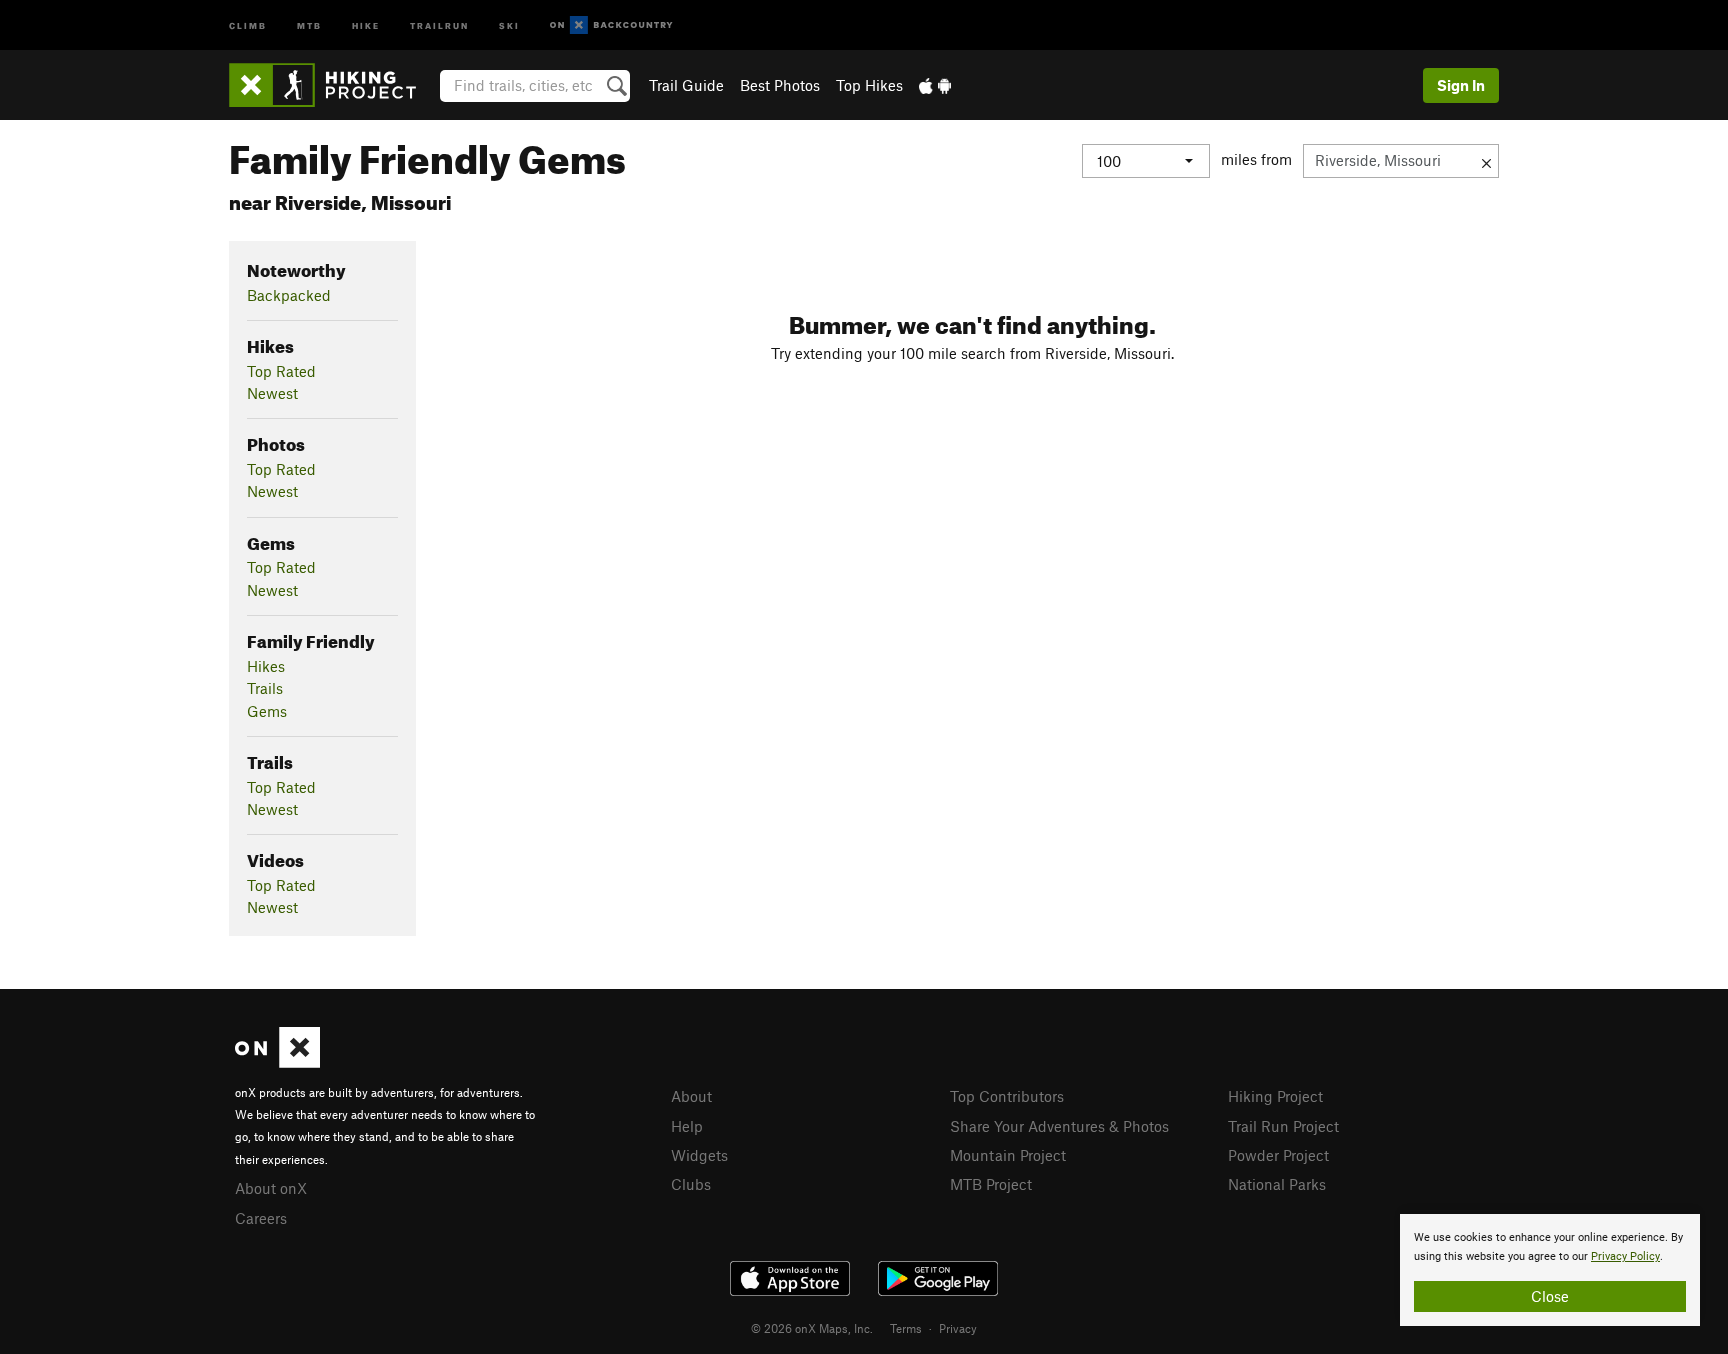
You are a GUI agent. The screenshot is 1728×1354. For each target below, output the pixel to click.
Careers (261, 1218)
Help (687, 1126)
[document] (1550, 1270)
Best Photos (780, 85)
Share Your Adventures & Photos (1059, 1126)
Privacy (958, 1328)
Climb (248, 24)
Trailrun (439, 24)
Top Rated (281, 371)
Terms (906, 1328)
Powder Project (1278, 1155)
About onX (271, 1188)
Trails (265, 688)
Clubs (691, 1184)
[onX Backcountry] (611, 25)
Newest (272, 393)
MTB (309, 24)
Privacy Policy (1625, 1256)
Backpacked (289, 295)
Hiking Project (1275, 1096)
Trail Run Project (1283, 1126)
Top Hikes (869, 85)
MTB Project (991, 1184)
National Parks (1277, 1184)
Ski (509, 24)
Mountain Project (1008, 1155)
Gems (267, 711)
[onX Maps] (277, 1062)
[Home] (332, 85)
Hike (366, 24)
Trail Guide (686, 85)
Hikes (266, 666)
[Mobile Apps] (935, 85)
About (691, 1096)
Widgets (699, 1155)
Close (1550, 1296)
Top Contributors (1007, 1096)
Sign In (1461, 85)
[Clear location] (1486, 161)
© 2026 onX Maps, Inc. (812, 1328)
